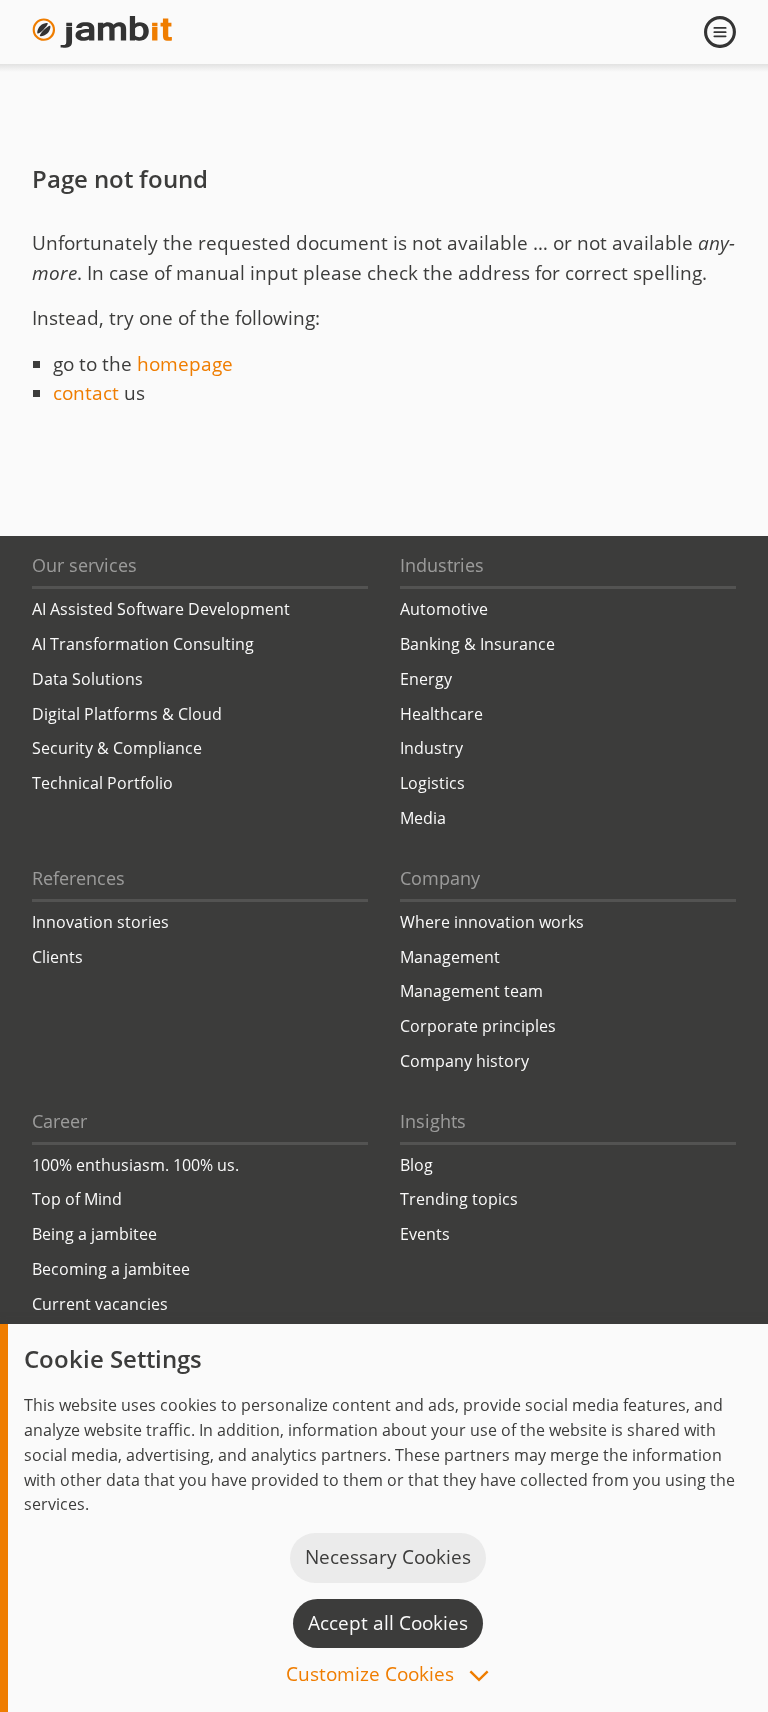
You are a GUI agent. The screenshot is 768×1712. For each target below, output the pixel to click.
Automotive (444, 609)
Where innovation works (492, 922)
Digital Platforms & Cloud (127, 714)
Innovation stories (100, 922)
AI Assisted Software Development (161, 609)
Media (423, 818)
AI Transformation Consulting (143, 644)
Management (450, 957)
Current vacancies (100, 1304)
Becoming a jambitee (111, 1269)
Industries (442, 565)
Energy (426, 679)
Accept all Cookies (388, 1623)
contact (86, 393)
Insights (433, 1121)
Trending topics (459, 1199)
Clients (57, 957)
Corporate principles (478, 1026)
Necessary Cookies (388, 1557)
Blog (416, 1165)
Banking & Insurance (477, 644)
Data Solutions (87, 679)
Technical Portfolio (102, 783)
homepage (185, 364)
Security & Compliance (117, 748)
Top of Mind (77, 1199)
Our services (84, 565)
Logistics (432, 783)
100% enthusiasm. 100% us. (135, 1165)
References (78, 878)
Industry (431, 748)
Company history (464, 1061)
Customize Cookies (372, 1675)
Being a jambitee (94, 1234)
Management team (471, 991)
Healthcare (441, 714)
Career (59, 1121)
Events (425, 1234)
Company (440, 878)
